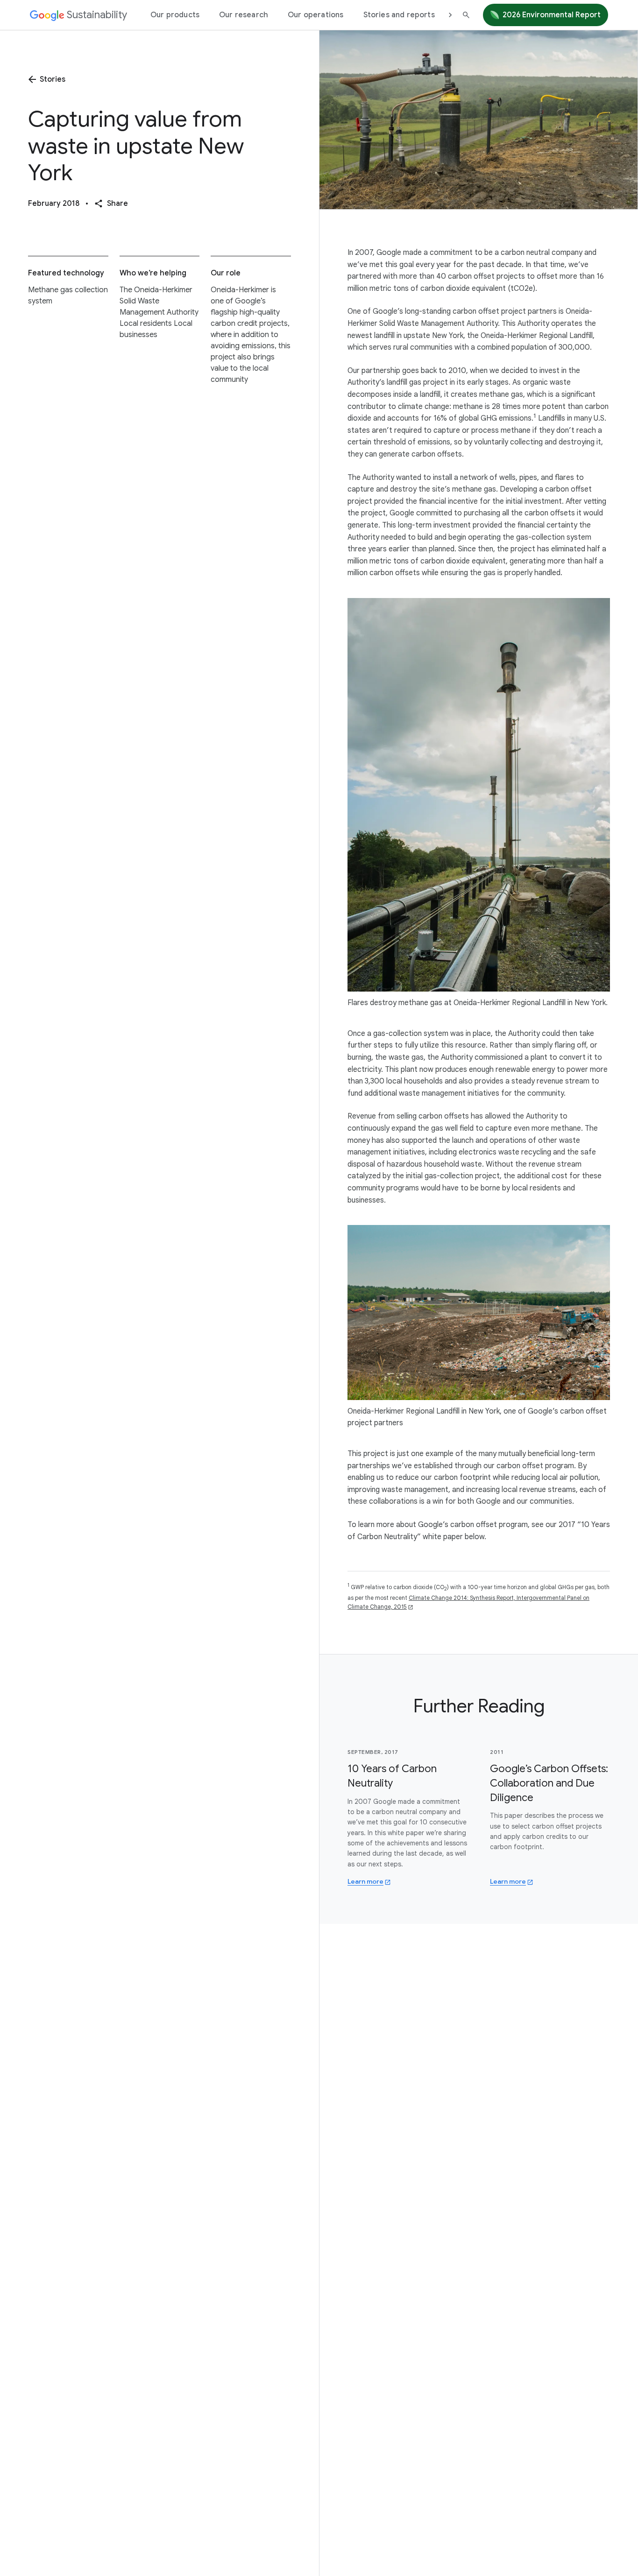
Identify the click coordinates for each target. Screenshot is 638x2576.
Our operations (315, 15)
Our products (175, 15)
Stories (53, 79)
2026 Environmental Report (552, 15)
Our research (244, 15)
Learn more (369, 1881)
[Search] (466, 15)
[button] (111, 204)
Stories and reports (399, 15)
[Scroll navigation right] (450, 15)
